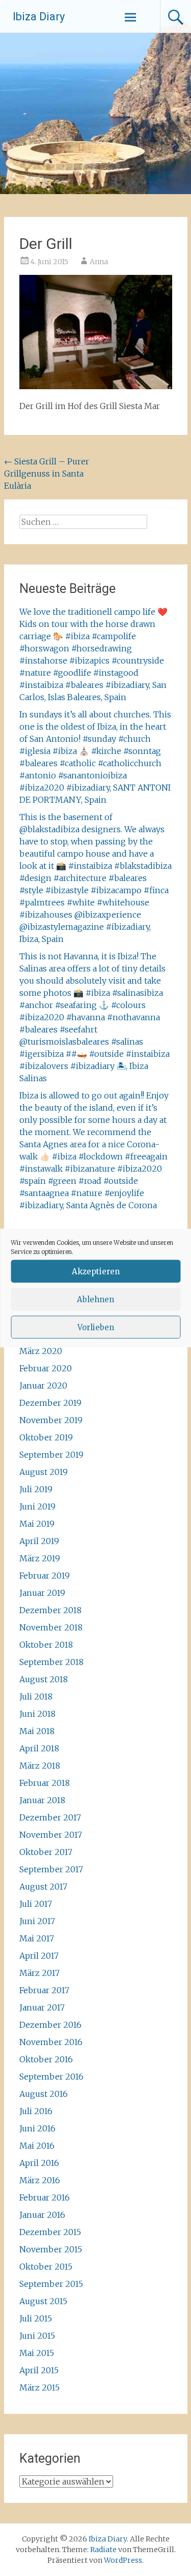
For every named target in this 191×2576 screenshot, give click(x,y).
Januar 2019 (42, 1593)
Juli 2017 (36, 1904)
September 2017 (51, 1869)
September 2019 (51, 1455)
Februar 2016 (45, 2197)
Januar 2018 (42, 1800)
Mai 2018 (37, 1731)
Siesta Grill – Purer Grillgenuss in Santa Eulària (47, 474)
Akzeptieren (96, 1271)
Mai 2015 (37, 2353)
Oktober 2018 (46, 1645)
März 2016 (40, 2180)
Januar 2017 (42, 2007)
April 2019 (39, 1541)
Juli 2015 (36, 2318)
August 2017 (43, 1887)
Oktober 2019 (46, 1437)
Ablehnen (95, 1299)
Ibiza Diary (39, 17)
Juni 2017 (37, 1921)
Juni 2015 (37, 2336)
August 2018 (44, 1679)
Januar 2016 (42, 2215)
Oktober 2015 (46, 2267)
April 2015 (39, 2370)
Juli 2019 (36, 1489)
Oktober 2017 (46, 1852)
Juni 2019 (37, 1506)
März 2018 (40, 1766)
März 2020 (41, 1351)
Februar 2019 (45, 1576)
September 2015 (51, 2284)
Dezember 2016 (50, 2025)
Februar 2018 (45, 1783)
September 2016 (51, 2077)
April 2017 (39, 1956)
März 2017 (39, 1973)
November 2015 (51, 2249)
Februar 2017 (44, 1990)
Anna (99, 262)
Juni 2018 (37, 1714)
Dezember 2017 (50, 1817)
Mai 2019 (37, 1524)
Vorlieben (96, 1327)
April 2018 (39, 1748)
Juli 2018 (36, 1697)
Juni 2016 (37, 2128)
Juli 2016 (36, 2111)
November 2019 (51, 1420)
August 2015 (43, 2301)
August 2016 (44, 2094)
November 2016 (51, 2042)
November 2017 (51, 1835)
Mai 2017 (37, 1938)
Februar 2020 (46, 1368)
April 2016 (39, 2163)
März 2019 (40, 1558)
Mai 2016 (37, 2146)
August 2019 (44, 1472)
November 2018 (51, 1627)
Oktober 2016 (46, 2059)
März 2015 (39, 2387)
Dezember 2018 (50, 1610)
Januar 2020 (43, 1386)
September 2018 (51, 1662)
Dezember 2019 (50, 1403)
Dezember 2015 (50, 2232)
